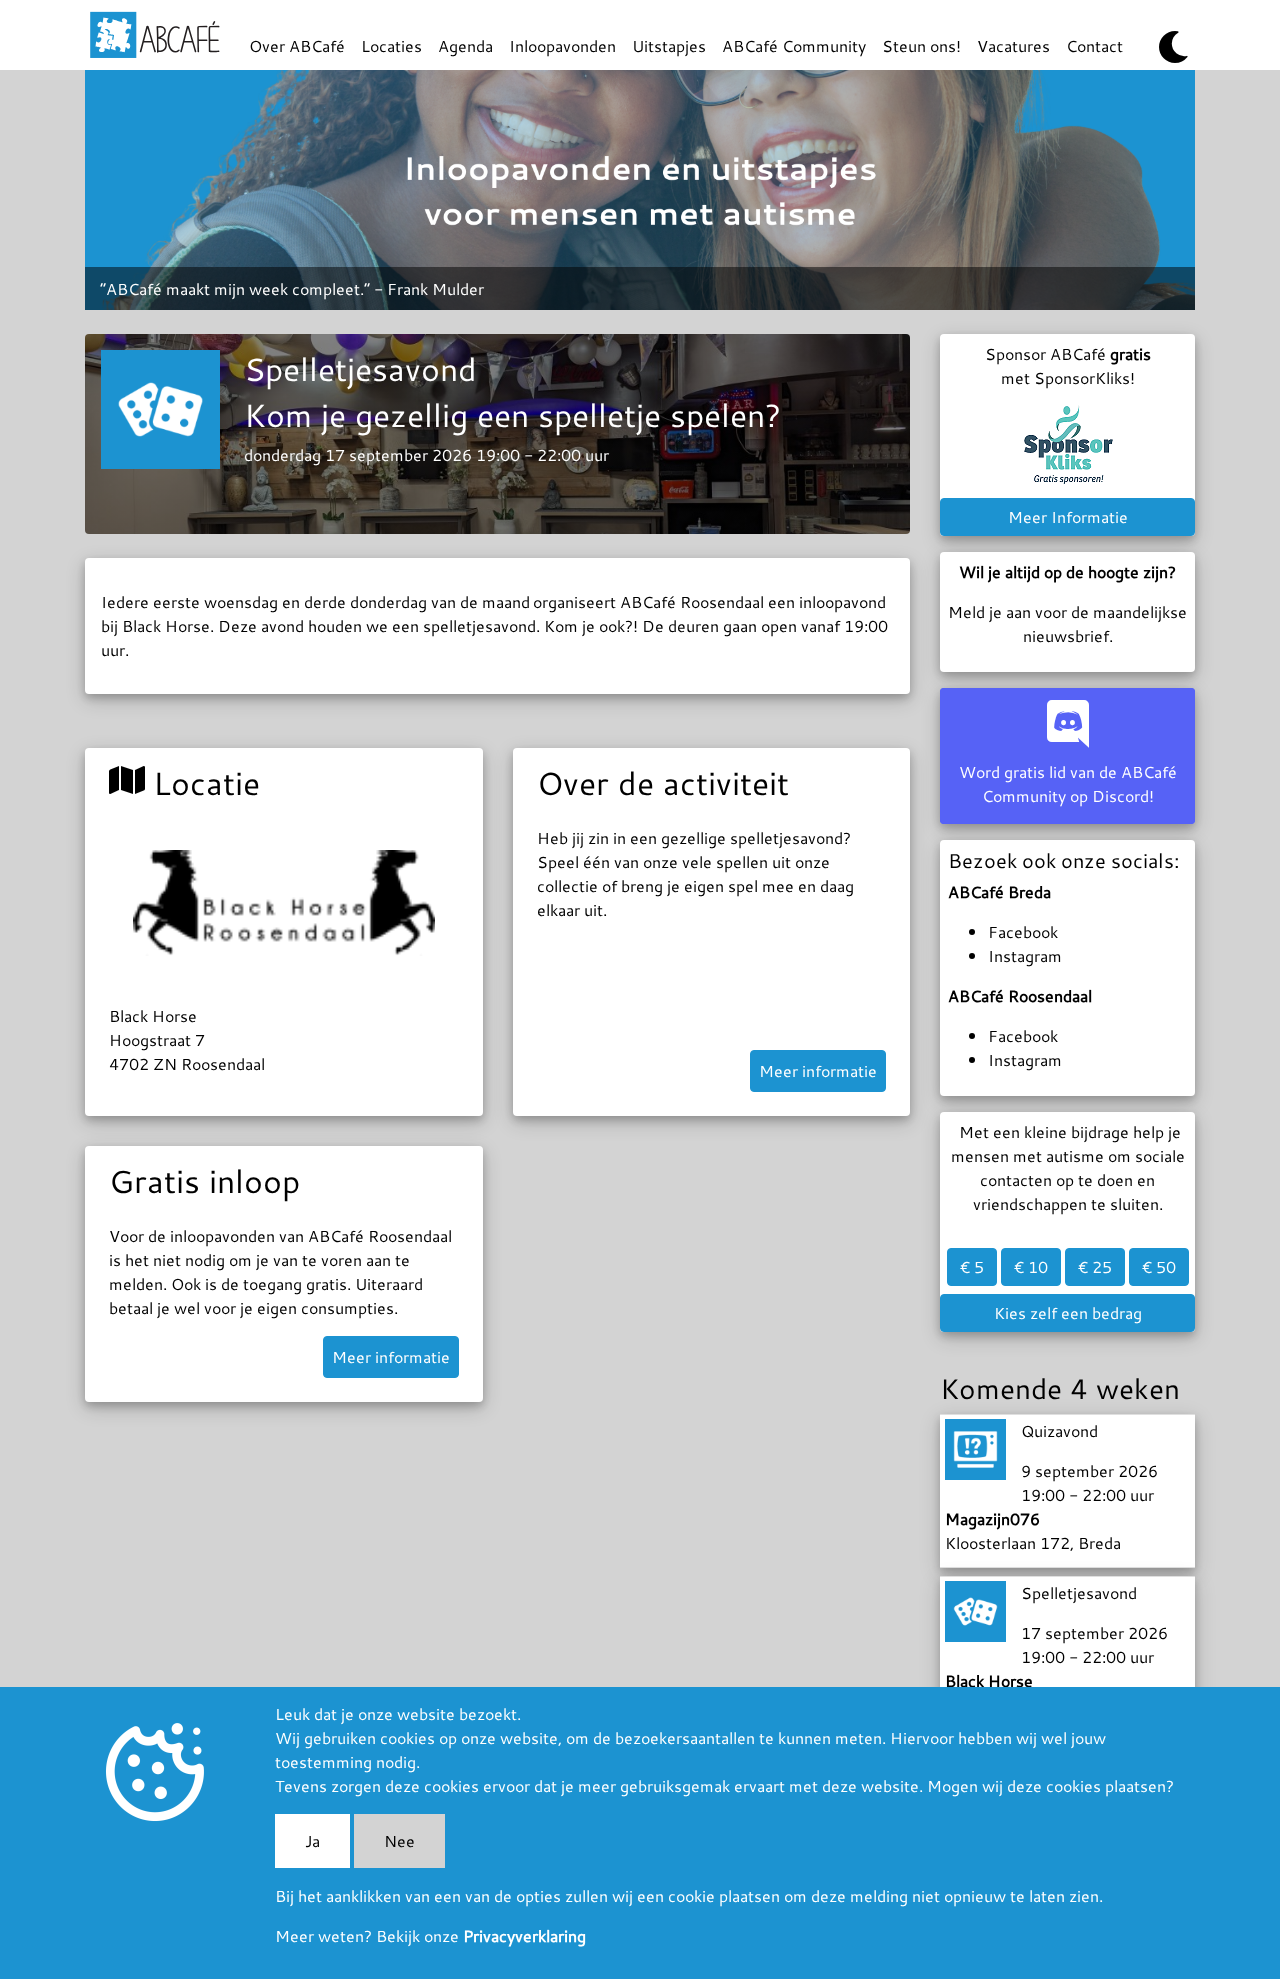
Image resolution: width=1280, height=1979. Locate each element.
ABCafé (155, 35)
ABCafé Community (794, 45)
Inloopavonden (562, 45)
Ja (312, 1840)
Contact (1094, 45)
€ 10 (1031, 1266)
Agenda (465, 45)
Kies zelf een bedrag (1068, 1312)
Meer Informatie (1068, 516)
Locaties (391, 45)
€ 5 (972, 1266)
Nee (399, 1840)
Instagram (1025, 955)
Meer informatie (818, 1070)
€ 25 (1095, 1266)
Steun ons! (921, 45)
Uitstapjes (669, 45)
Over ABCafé (297, 45)
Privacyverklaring (524, 1935)
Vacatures (1013, 45)
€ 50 (1159, 1266)
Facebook (1023, 931)
